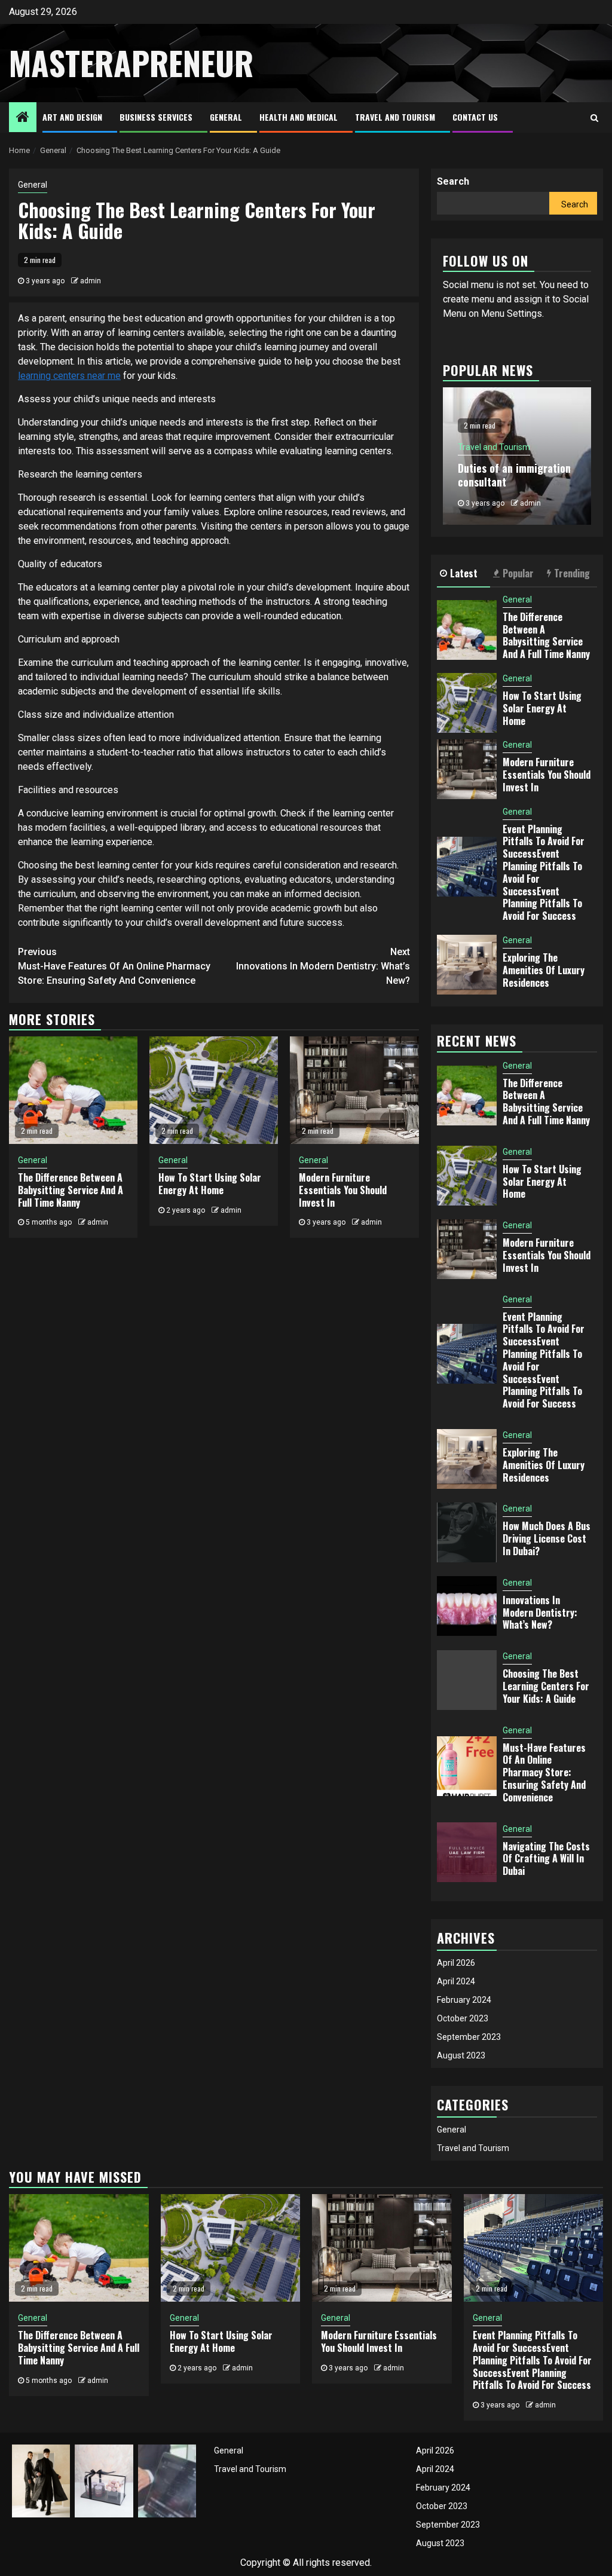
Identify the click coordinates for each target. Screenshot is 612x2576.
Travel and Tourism (395, 117)
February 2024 (464, 2000)
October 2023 (463, 2018)
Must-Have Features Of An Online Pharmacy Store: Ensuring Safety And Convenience (114, 966)
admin (91, 281)
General (226, 117)
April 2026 (456, 1963)
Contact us (475, 117)
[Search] (594, 118)
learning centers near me (69, 376)
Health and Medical (299, 117)
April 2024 (456, 1981)
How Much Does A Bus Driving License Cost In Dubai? (547, 1538)
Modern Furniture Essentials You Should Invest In (343, 1190)
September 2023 (469, 2037)
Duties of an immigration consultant (514, 475)
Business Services (156, 117)
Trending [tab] (572, 573)
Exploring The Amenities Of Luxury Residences (544, 970)
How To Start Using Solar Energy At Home (210, 1184)
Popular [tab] (518, 573)
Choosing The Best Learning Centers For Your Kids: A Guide (546, 1686)
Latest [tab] (464, 573)
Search (453, 181)
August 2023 (461, 2055)
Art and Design (72, 117)
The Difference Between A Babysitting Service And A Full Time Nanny (71, 1190)
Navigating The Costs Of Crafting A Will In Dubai (546, 1859)
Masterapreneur (131, 63)
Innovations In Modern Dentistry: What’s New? (323, 966)
